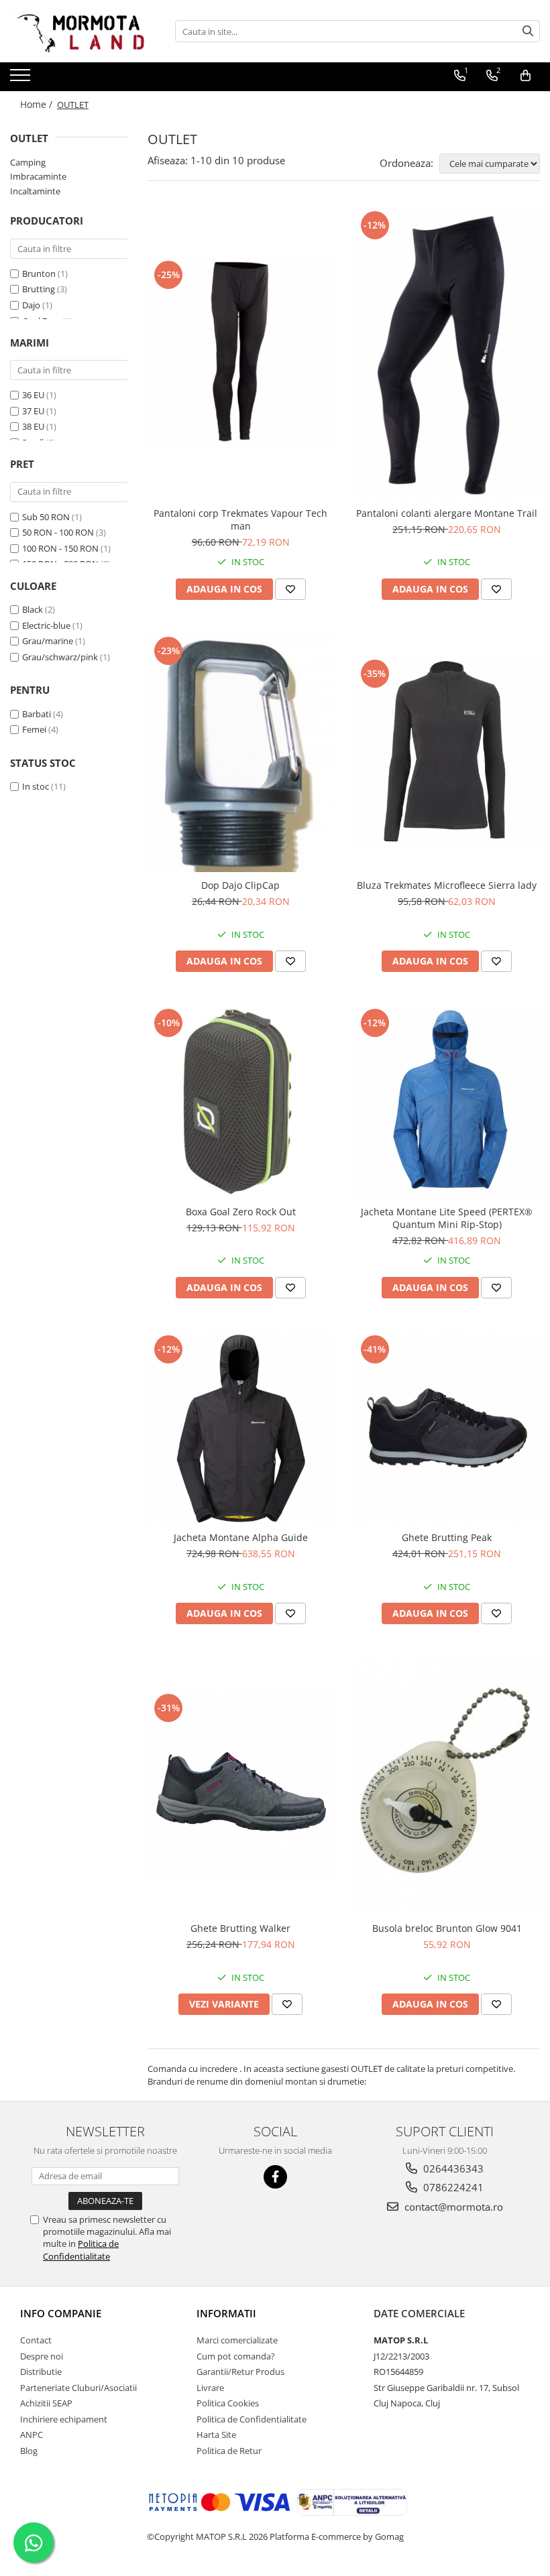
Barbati (37, 714)
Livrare (210, 2388)
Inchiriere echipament (64, 2419)
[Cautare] (528, 31)
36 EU (33, 395)
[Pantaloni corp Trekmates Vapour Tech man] (241, 354)
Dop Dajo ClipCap (240, 885)
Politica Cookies (228, 2403)
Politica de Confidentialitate (81, 2250)
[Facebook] (275, 2177)
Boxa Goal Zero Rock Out (241, 1212)
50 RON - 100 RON (58, 532)
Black (33, 609)
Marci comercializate (237, 2340)
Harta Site (216, 2435)
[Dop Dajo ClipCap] (241, 753)
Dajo (31, 305)
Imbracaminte (38, 176)
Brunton (39, 273)
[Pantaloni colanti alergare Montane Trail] (447, 354)
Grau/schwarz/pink (60, 657)
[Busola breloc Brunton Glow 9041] (447, 1786)
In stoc (36, 786)
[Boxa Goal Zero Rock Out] (241, 1102)
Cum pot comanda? (236, 2356)
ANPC (32, 2435)
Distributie (41, 2372)
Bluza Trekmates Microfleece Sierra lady (447, 885)
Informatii (226, 2313)
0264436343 (452, 2168)
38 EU (33, 426)
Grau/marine (48, 641)
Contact (36, 2340)
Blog (29, 2451)
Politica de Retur (229, 2451)
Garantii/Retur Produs (240, 2372)
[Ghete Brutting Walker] (241, 1787)
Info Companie (61, 2313)
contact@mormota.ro (452, 2207)
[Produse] (22, 79)
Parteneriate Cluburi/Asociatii (78, 2388)
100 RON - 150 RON (60, 548)
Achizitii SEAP (46, 2403)
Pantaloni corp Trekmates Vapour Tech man (240, 519)
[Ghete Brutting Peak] (447, 1428)
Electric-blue (46, 625)
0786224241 (452, 2187)
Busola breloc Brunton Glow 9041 (447, 1928)
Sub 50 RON (46, 517)
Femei (34, 729)
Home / (38, 104)
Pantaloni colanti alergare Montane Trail (447, 513)
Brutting (39, 289)
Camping (28, 162)
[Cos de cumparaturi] (526, 76)
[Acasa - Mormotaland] (77, 31)
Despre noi (42, 2356)
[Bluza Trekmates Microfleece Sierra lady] (447, 753)
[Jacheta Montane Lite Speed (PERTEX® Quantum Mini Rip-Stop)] (447, 1102)
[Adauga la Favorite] (290, 589)
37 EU (33, 411)
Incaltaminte (35, 191)
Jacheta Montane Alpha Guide (241, 1537)
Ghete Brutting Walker (240, 1928)
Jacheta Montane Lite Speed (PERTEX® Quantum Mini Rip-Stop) (447, 1218)
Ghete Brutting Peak (447, 1537)
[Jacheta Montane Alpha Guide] (241, 1428)
